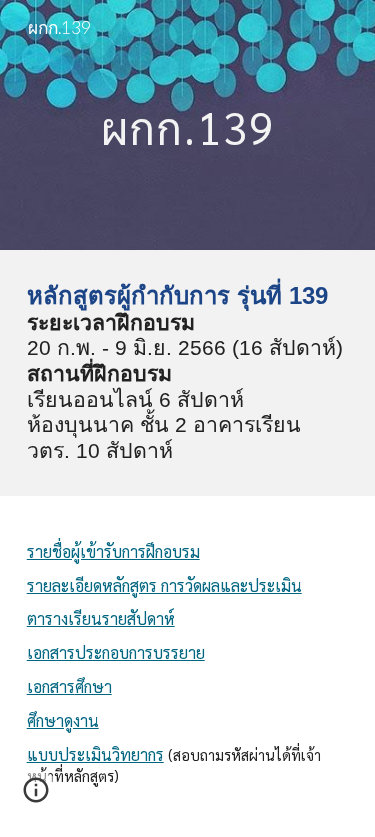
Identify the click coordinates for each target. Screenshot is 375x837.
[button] (36, 797)
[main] (188, 124)
